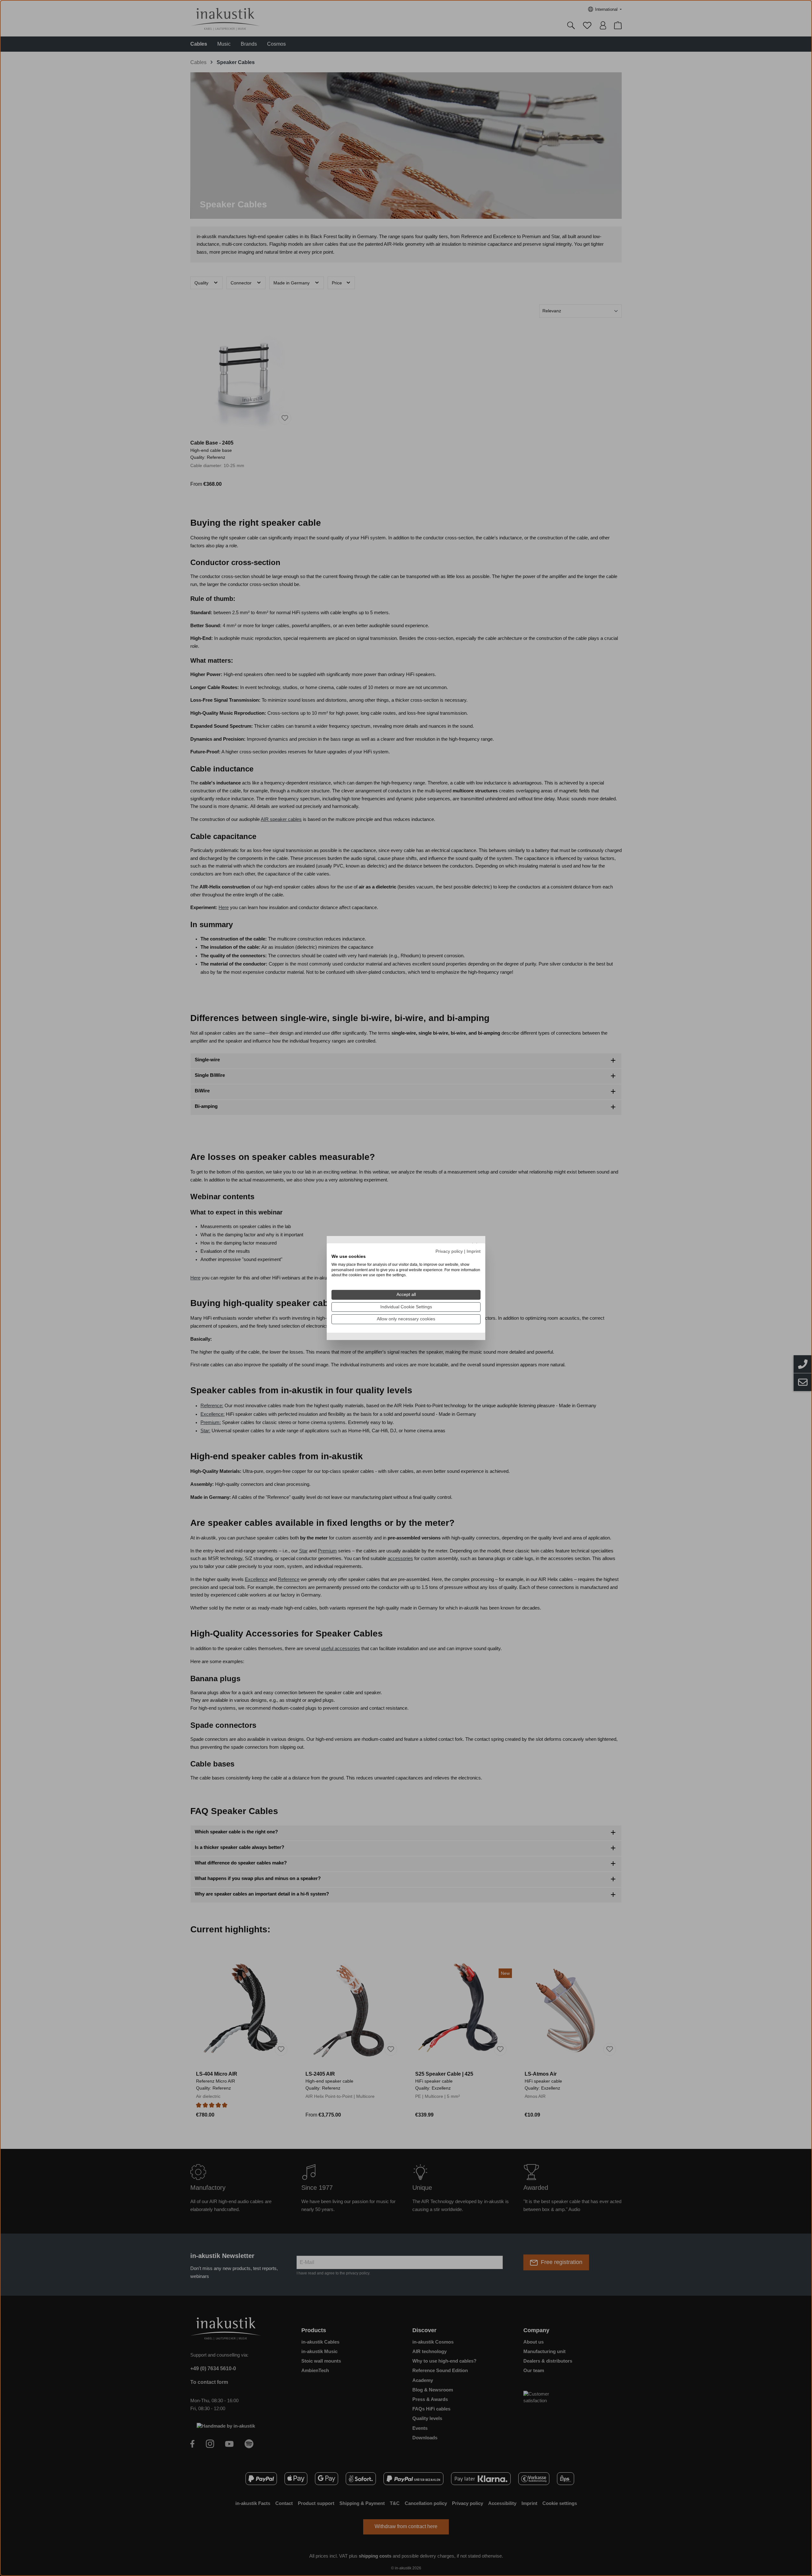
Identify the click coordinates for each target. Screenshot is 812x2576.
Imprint (474, 1251)
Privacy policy (449, 1251)
